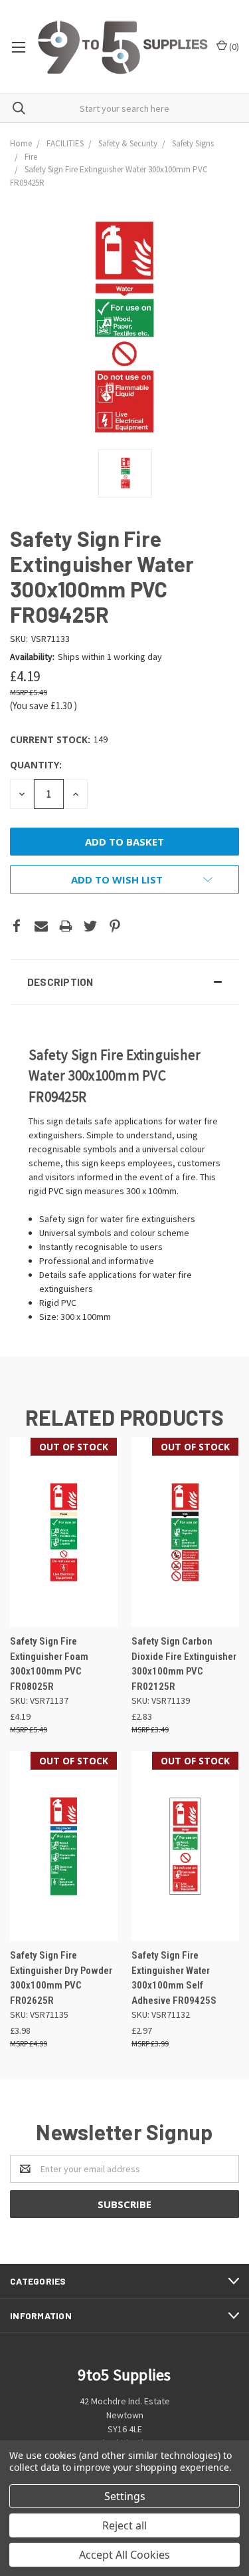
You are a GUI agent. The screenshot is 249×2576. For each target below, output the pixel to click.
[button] (124, 982)
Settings (125, 2496)
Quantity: (36, 765)
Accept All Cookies (124, 2555)
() (233, 47)
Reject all (124, 2525)
